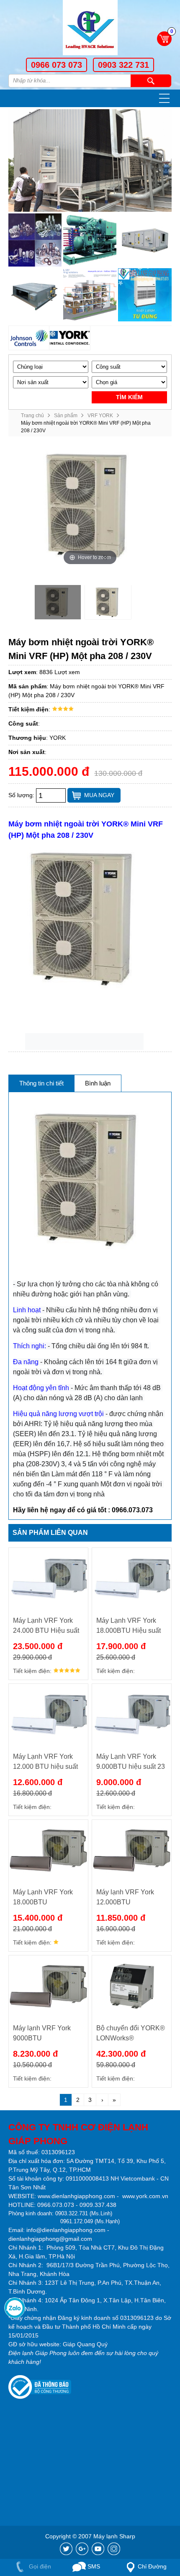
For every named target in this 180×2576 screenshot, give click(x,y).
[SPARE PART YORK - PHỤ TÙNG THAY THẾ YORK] (35, 240)
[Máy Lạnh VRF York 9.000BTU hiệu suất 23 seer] (132, 1715)
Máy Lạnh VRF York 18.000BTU (43, 1897)
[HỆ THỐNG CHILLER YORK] (90, 240)
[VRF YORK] (90, 295)
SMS (93, 2566)
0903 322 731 (123, 65)
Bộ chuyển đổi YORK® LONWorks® (131, 2033)
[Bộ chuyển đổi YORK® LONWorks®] (132, 1986)
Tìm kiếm (151, 81)
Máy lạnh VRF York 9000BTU (42, 2033)
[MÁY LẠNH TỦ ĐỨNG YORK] (145, 295)
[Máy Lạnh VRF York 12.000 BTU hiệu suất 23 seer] (48, 1715)
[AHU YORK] (145, 240)
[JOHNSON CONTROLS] (29, 338)
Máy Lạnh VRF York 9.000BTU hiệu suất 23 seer (131, 1762)
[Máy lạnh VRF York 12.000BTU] (132, 1850)
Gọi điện (39, 2566)
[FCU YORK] (35, 295)
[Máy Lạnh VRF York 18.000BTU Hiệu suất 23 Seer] (132, 1579)
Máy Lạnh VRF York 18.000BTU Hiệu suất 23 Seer (129, 1626)
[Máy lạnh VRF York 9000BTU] (48, 1986)
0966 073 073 (57, 65)
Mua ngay (99, 795)
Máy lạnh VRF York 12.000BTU (125, 1897)
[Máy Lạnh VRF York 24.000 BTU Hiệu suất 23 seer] (48, 1579)
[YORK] (70, 338)
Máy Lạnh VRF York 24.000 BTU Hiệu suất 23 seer (46, 1626)
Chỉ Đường (152, 2566)
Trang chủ (32, 416)
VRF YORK (100, 416)
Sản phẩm (66, 416)
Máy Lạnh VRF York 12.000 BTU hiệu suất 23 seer (45, 1762)
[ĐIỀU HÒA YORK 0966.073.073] (90, 29)
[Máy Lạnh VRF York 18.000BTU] (48, 1850)
